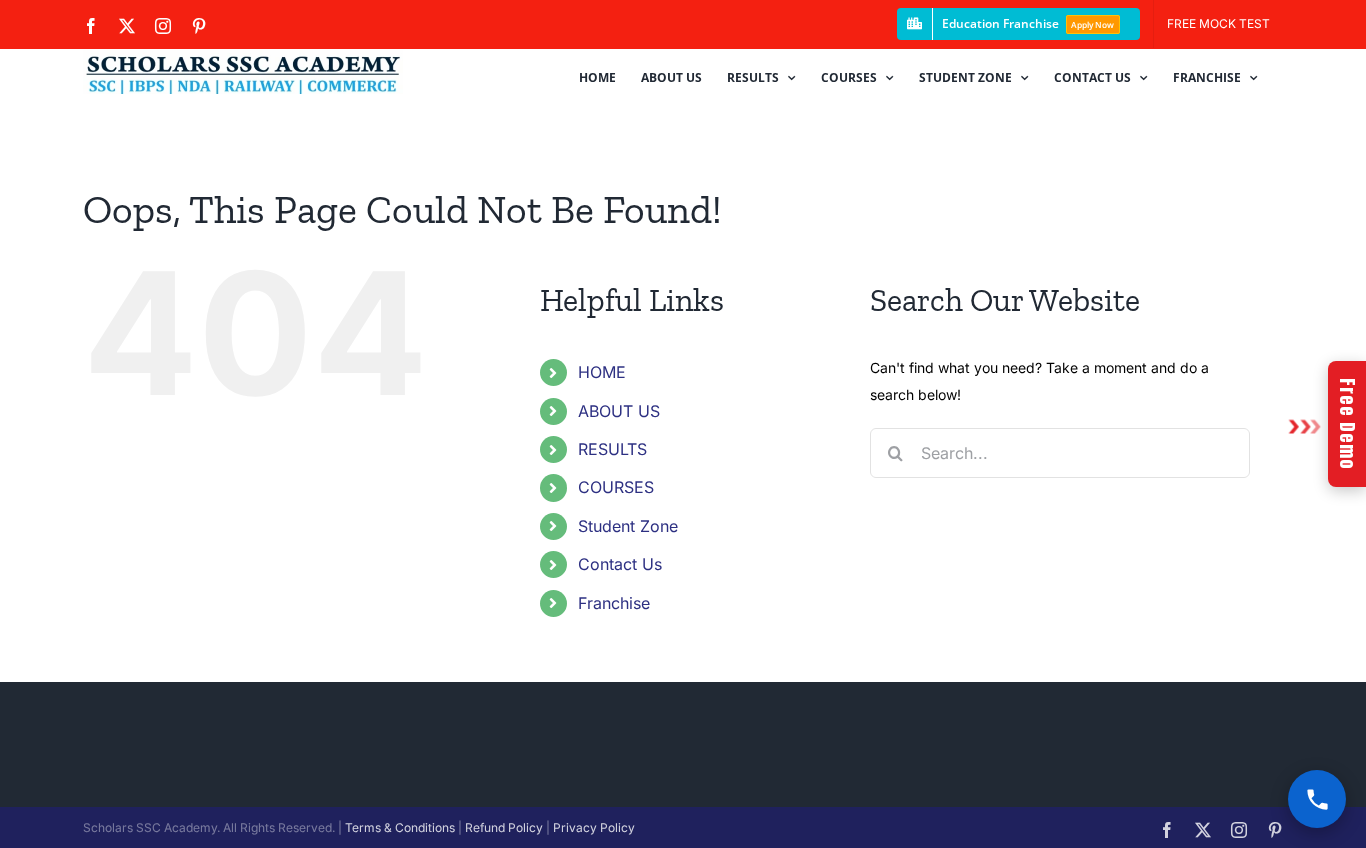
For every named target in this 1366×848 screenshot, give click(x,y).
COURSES (616, 487)
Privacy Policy (594, 827)
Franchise (614, 603)
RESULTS (612, 449)
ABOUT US (619, 411)
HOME (602, 372)
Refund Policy (504, 827)
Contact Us (620, 564)
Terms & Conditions (400, 827)
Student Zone (628, 526)
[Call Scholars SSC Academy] (1317, 799)
